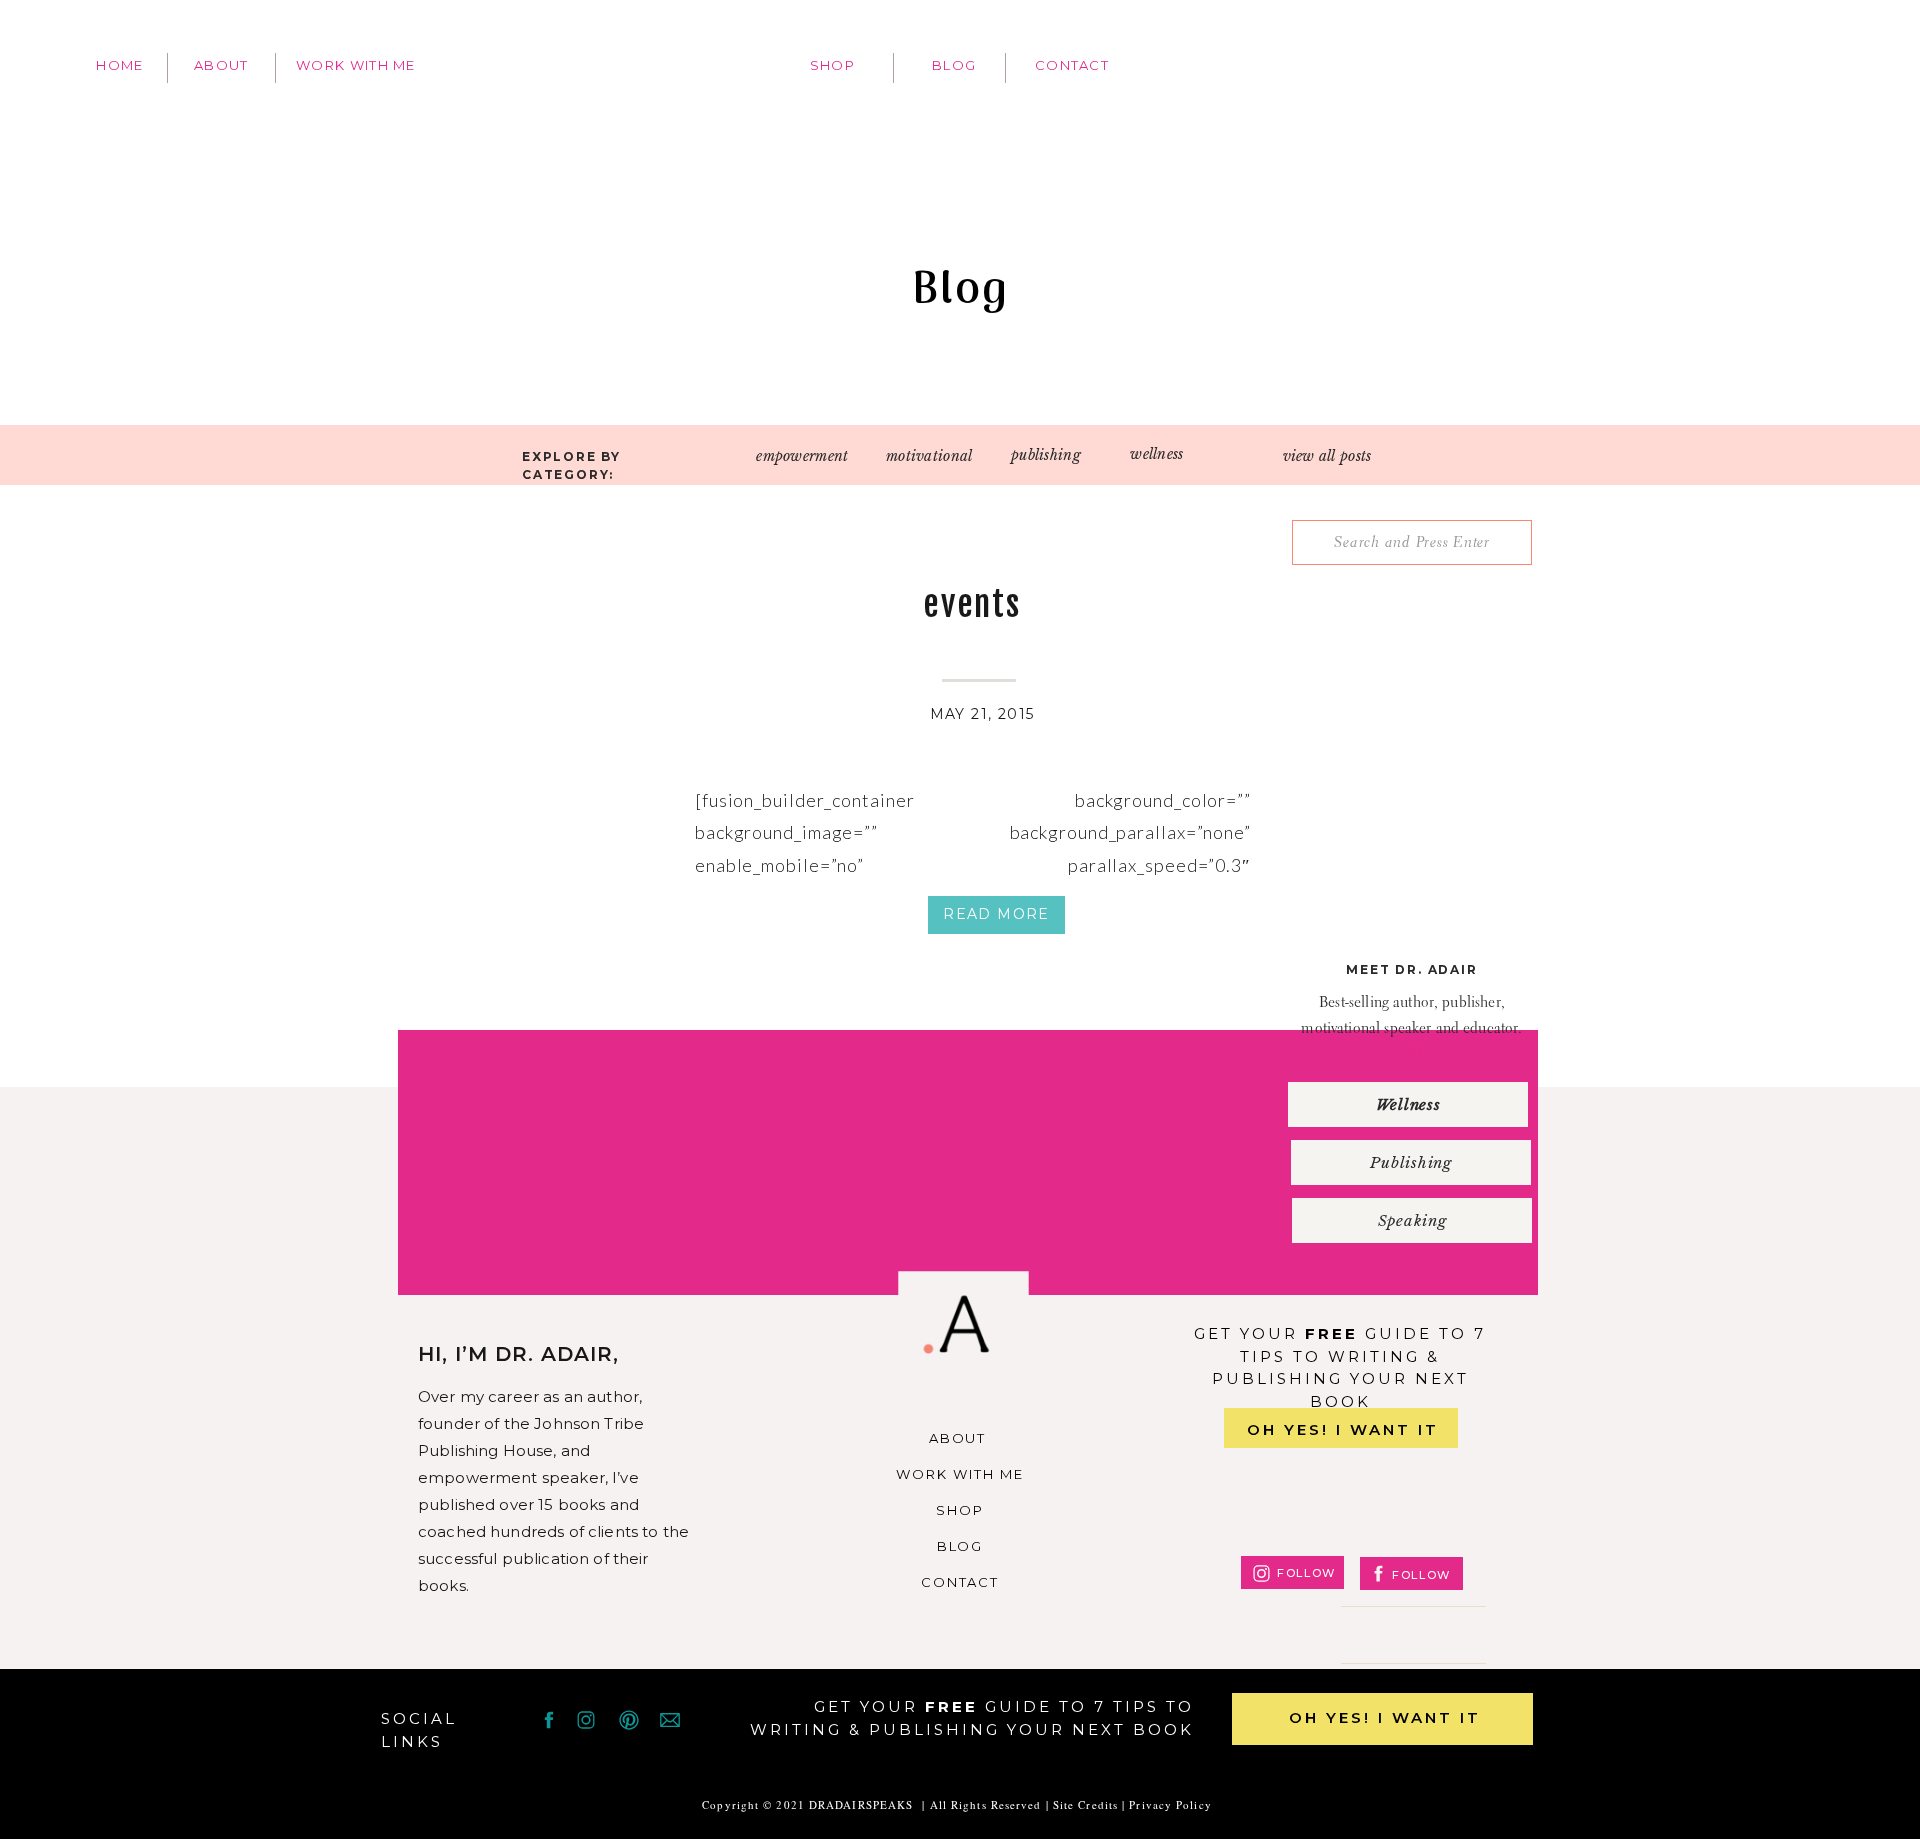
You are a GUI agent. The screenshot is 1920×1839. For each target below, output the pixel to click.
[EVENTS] (524, 728)
